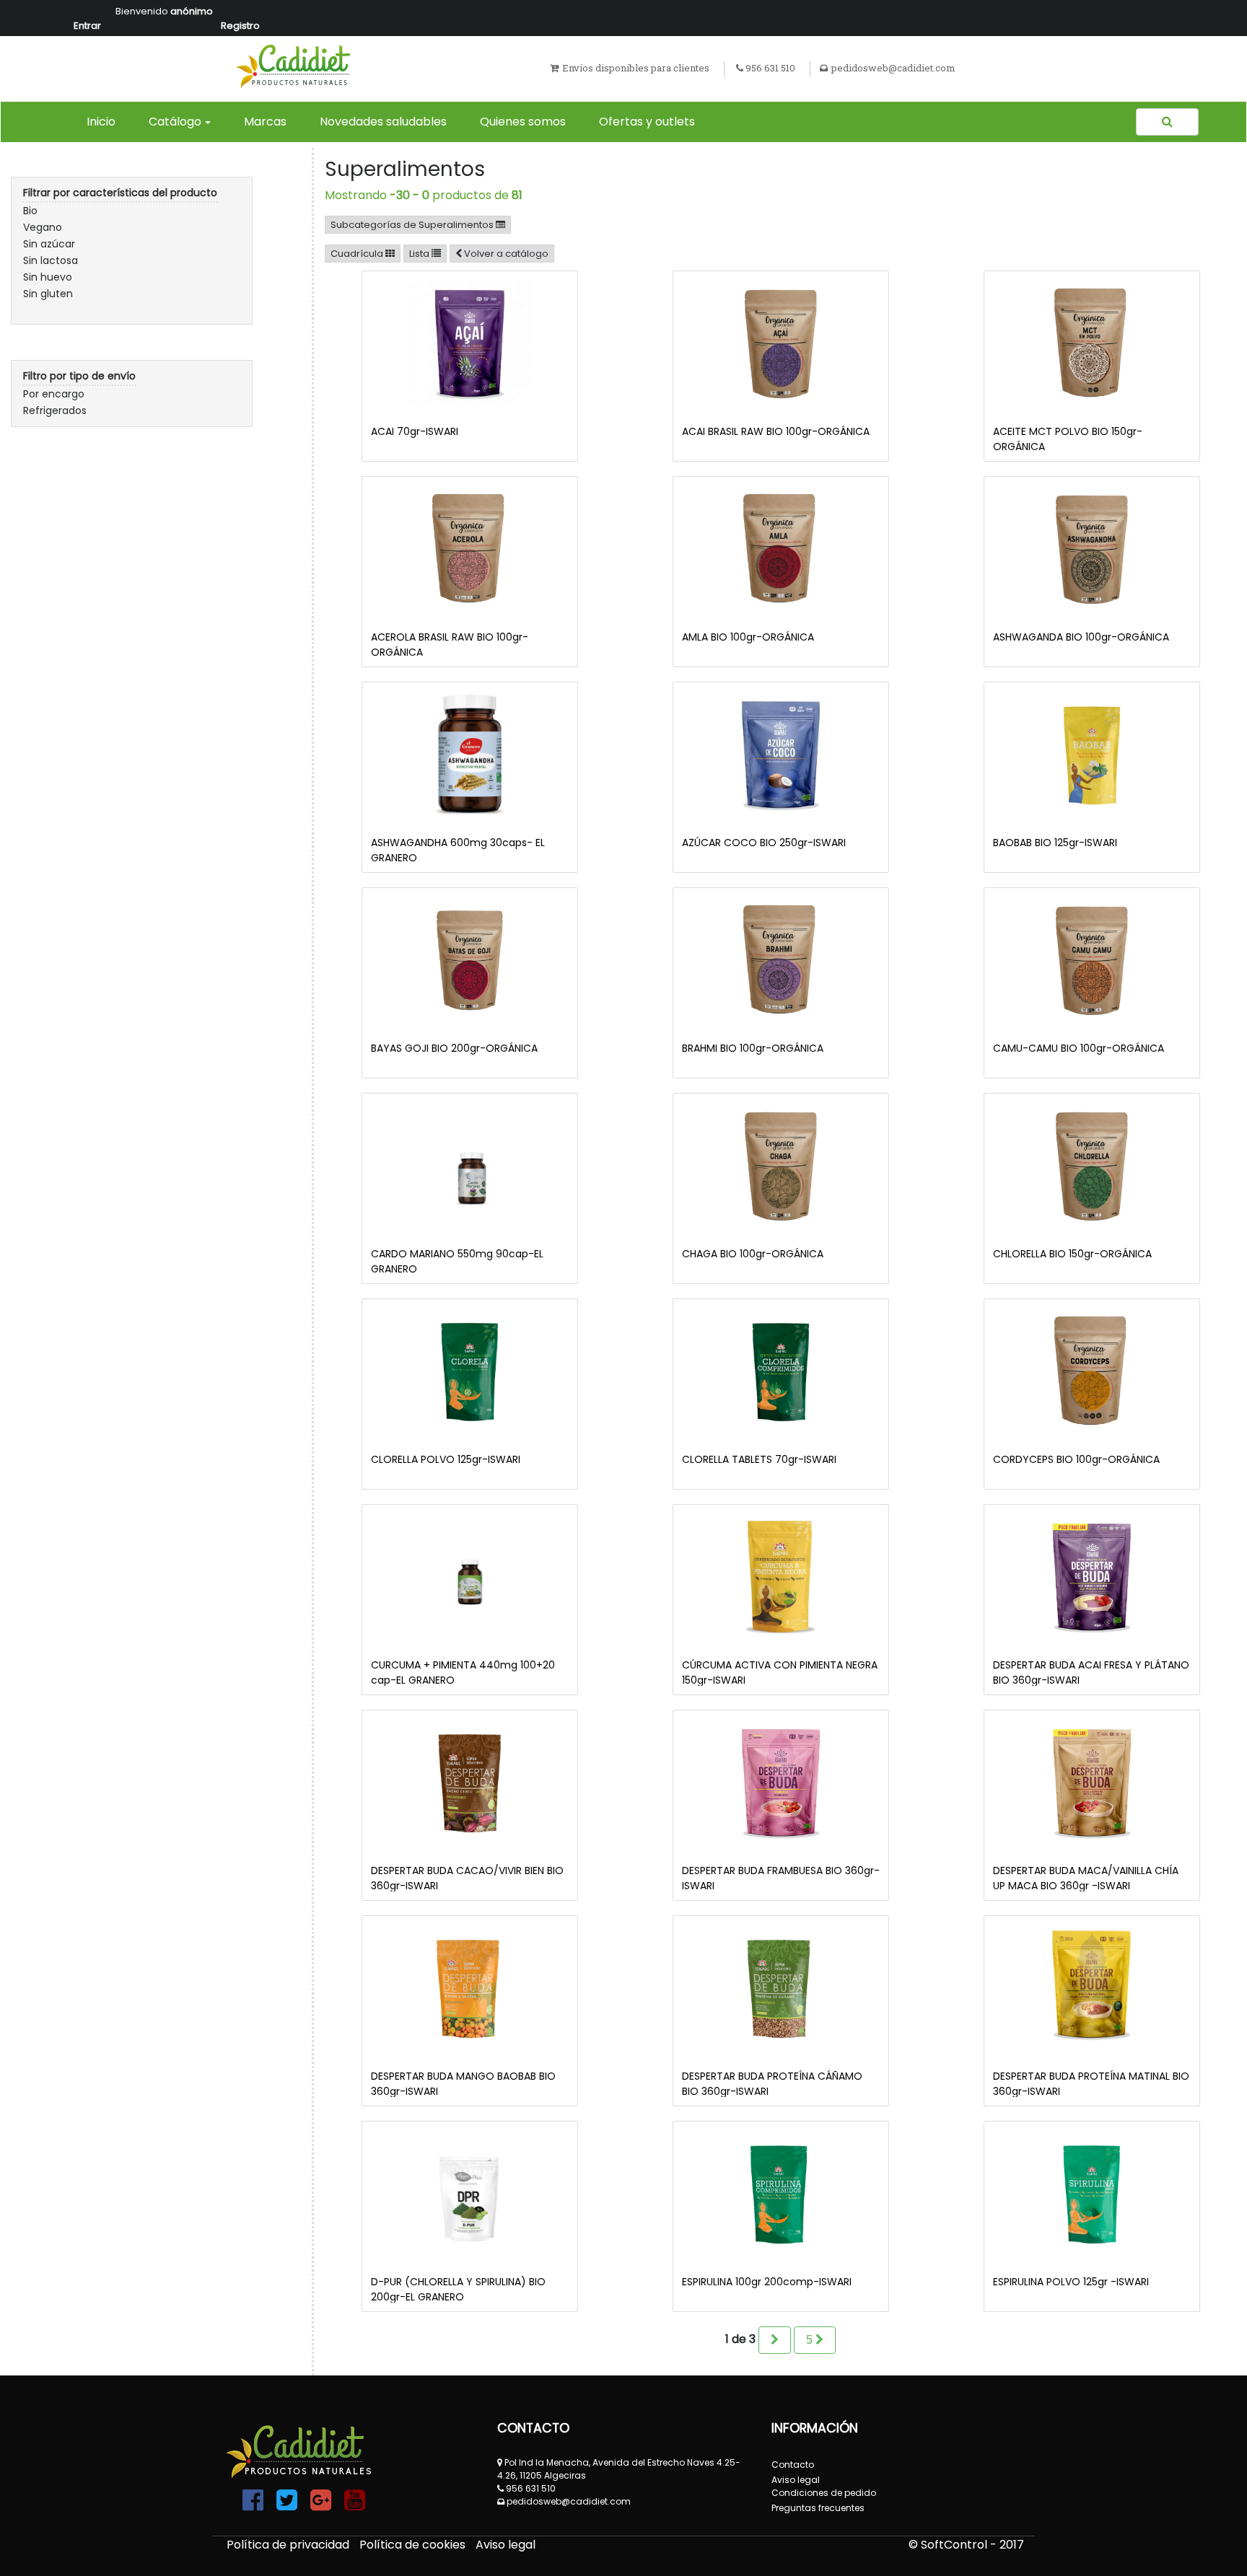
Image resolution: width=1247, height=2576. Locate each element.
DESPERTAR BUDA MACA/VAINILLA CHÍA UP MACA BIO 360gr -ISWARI (1086, 1878)
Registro (240, 26)
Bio (30, 211)
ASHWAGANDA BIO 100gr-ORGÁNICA (1081, 637)
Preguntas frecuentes (818, 2508)
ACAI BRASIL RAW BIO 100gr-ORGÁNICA (776, 431)
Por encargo (54, 394)
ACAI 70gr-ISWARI (415, 431)
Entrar (87, 26)
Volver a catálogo (506, 254)
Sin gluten (48, 294)
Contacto (793, 2465)
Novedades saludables (383, 122)
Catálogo (175, 122)
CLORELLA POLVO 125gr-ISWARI (446, 1459)
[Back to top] (1204, 2533)
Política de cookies (414, 2545)
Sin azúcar (49, 244)
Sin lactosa (51, 260)
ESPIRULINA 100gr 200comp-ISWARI (767, 2282)
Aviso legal (506, 2545)
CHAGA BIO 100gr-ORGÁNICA (753, 1254)
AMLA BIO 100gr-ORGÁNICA (748, 637)
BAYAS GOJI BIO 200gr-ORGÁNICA (454, 1048)
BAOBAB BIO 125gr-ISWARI (1055, 843)
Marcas (265, 122)
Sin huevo (48, 277)
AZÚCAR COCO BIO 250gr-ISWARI (764, 843)
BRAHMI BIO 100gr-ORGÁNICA (753, 1048)
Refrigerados (55, 410)
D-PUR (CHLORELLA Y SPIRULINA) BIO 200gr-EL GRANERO (458, 2289)
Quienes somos (523, 122)
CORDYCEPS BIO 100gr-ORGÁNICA (1076, 1459)
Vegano (43, 227)
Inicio (104, 121)
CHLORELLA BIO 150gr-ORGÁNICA (1072, 1254)
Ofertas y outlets (647, 122)
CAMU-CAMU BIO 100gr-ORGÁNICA (1078, 1048)
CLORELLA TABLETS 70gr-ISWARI (759, 1459)
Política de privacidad (289, 2545)
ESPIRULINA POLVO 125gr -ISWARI (1071, 2282)
